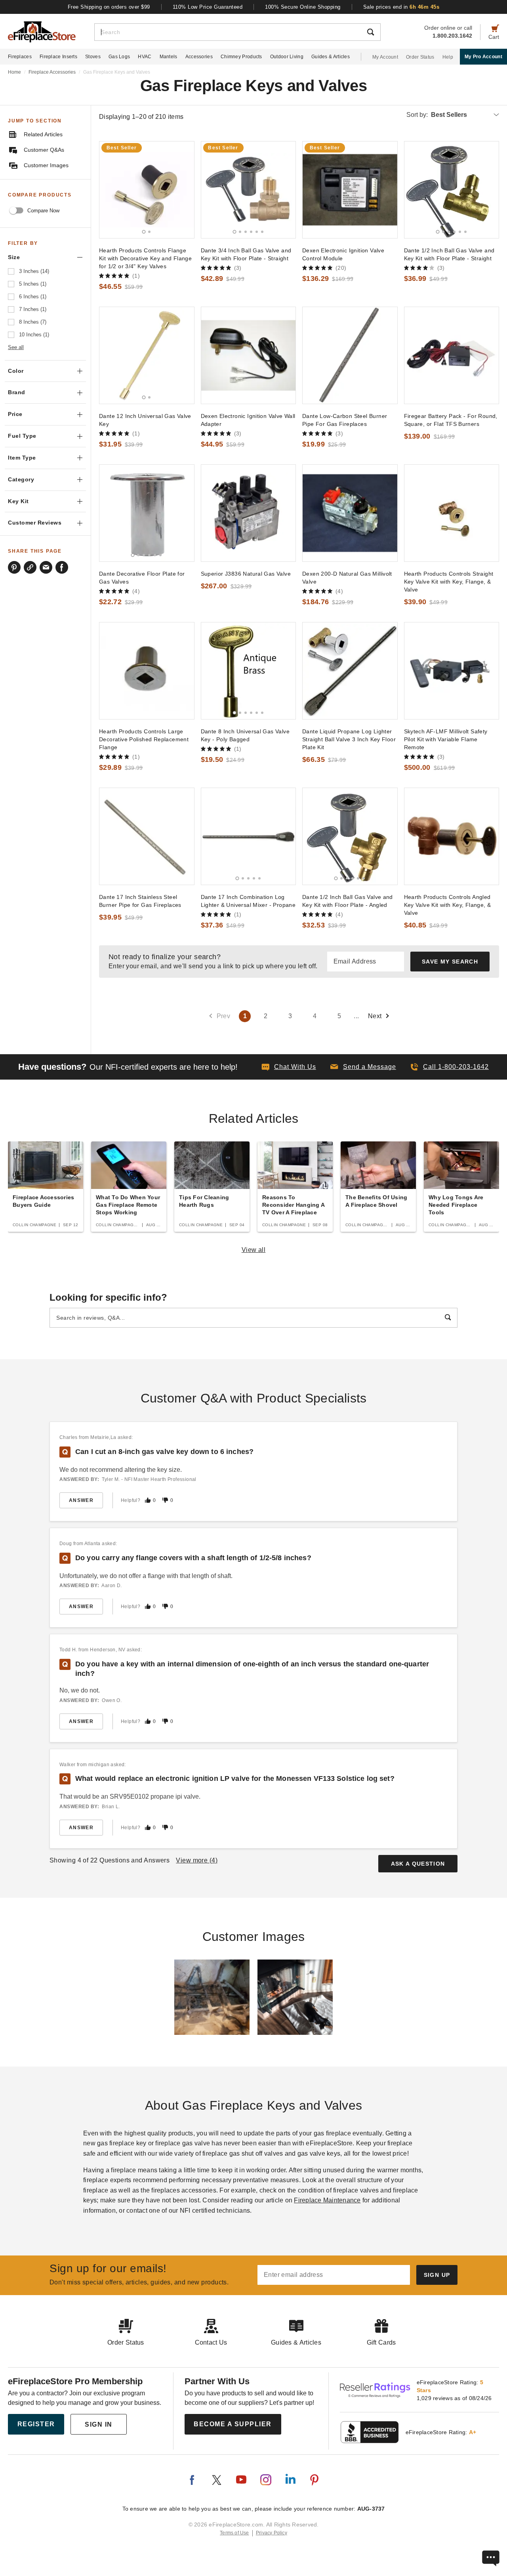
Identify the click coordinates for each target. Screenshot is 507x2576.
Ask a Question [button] (418, 1864)
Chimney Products (241, 57)
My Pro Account (483, 57)
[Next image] (185, 190)
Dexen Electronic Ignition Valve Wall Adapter (248, 420)
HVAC (145, 57)
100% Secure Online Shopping (303, 7)
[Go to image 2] (149, 232)
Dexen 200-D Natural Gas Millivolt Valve (347, 578)
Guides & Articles (331, 57)
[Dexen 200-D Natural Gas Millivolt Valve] (350, 513)
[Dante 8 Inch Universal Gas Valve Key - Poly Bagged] (249, 671)
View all (254, 1250)
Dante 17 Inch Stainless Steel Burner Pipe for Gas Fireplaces (140, 901)
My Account (385, 57)
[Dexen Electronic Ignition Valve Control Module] (350, 190)
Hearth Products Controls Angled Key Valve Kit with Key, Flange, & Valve (448, 905)
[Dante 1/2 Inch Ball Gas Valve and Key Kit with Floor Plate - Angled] (350, 836)
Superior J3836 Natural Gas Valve (246, 574)
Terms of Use (234, 2533)
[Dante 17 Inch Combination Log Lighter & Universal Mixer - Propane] (249, 836)
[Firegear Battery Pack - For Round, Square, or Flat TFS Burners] (452, 355)
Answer (81, 1500)
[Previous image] (109, 190)
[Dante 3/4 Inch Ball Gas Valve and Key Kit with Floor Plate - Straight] (249, 190)
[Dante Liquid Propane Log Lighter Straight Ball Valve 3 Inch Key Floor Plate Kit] (350, 671)
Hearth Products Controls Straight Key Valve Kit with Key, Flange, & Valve (449, 582)
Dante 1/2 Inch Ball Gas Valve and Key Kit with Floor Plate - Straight (449, 254)
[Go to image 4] (251, 232)
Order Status (420, 57)
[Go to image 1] (144, 232)
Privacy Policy (272, 2533)
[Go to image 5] (257, 232)
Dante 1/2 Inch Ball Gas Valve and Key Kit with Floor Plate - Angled (348, 901)
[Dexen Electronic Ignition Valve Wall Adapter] (249, 355)
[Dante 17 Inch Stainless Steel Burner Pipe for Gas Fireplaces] (147, 836)
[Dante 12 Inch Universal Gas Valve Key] (147, 355)
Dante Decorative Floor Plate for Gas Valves (142, 578)
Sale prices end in (401, 7)
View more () (197, 1860)
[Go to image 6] (262, 232)
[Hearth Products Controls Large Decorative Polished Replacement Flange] (147, 671)
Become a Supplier (233, 2424)
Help (448, 57)
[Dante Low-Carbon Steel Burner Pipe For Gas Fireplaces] (350, 355)
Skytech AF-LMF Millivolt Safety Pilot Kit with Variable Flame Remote (446, 739)
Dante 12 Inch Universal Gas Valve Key (145, 420)
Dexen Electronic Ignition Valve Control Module (343, 254)
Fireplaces (20, 57)
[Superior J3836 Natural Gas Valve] (249, 513)
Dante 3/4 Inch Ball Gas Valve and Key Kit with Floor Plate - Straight (246, 254)
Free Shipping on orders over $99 (109, 7)
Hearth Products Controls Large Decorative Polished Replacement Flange (144, 739)
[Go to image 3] (246, 232)
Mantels (169, 57)
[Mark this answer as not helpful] (165, 1500)
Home (14, 72)
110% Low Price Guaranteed (208, 7)
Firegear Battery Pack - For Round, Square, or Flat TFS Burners (451, 420)
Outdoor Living (287, 57)
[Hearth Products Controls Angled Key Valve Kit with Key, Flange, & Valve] (452, 836)
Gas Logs (119, 57)
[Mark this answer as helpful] (148, 1500)
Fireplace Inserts (58, 57)
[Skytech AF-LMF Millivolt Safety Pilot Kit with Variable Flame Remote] (452, 671)
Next (375, 1016)
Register (36, 2424)
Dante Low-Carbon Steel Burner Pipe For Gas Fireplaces (345, 420)
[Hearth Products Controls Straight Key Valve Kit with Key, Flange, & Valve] (452, 513)
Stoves (93, 57)
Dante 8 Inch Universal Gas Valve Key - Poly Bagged (245, 735)
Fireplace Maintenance (327, 2200)
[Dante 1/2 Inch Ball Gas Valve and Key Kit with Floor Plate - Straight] (452, 190)
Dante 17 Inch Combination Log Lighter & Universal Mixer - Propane (248, 901)
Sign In (99, 2424)
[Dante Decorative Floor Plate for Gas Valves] (147, 513)
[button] (363, 1067)
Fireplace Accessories (52, 72)
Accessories (199, 57)
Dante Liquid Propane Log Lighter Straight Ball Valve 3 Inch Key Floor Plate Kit (349, 739)
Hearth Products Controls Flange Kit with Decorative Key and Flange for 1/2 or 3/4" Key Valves (145, 258)
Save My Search (450, 962)
